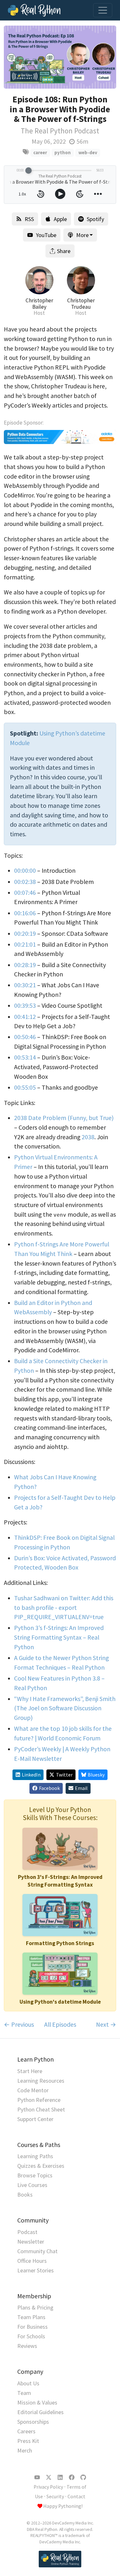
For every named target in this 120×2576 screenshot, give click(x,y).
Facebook (49, 1788)
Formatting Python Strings (60, 1943)
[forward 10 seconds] (80, 194)
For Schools (31, 2336)
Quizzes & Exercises (41, 2166)
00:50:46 (25, 1037)
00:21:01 (25, 944)
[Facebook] (72, 2477)
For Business (32, 2327)
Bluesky (96, 1775)
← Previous (19, 2024)
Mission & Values (37, 2402)
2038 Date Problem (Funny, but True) (64, 1118)
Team (24, 2393)
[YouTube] (37, 2477)
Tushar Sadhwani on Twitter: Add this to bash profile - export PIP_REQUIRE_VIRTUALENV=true (64, 1607)
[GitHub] (83, 2477)
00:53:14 (25, 1057)
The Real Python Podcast (60, 131)
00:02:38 (25, 882)
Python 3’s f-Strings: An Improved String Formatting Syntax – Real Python (59, 1637)
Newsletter (31, 2242)
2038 (88, 1137)
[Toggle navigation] (103, 10)
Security (55, 2496)
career (40, 152)
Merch (25, 2450)
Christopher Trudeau (81, 304)
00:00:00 (25, 871)
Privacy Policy (48, 2487)
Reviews (27, 2346)
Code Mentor (33, 2090)
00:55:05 (25, 1087)
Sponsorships (33, 2422)
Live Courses (32, 2185)
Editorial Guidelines (40, 2412)
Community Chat (37, 2251)
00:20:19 (25, 934)
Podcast (27, 2232)
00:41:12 (25, 1017)
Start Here (30, 2071)
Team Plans (31, 2317)
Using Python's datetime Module (60, 2002)
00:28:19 (25, 965)
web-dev (88, 152)
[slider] (28, 171)
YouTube (46, 235)
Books (25, 2194)
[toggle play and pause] (60, 194)
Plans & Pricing (35, 2307)
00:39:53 (25, 1006)
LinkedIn (31, 1775)
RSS (29, 219)
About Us (28, 2383)
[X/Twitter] (49, 2477)
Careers (26, 2431)
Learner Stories (36, 2270)
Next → (106, 2024)
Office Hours (32, 2261)
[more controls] (98, 194)
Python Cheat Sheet (41, 2109)
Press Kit (28, 2441)
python (63, 152)
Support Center (35, 2119)
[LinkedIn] (60, 2477)
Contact (76, 2496)
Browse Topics (35, 2175)
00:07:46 (25, 893)
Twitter (64, 1775)
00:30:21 (25, 985)
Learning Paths (35, 2156)
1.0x (22, 194)
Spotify (95, 219)
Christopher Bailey (39, 304)
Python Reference (39, 2100)
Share (64, 251)
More (82, 235)
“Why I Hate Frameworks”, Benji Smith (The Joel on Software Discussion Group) (65, 1708)
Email (81, 1788)
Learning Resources (41, 2081)
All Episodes (60, 2024)
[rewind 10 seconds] (41, 194)
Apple (60, 219)
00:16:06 (25, 913)
